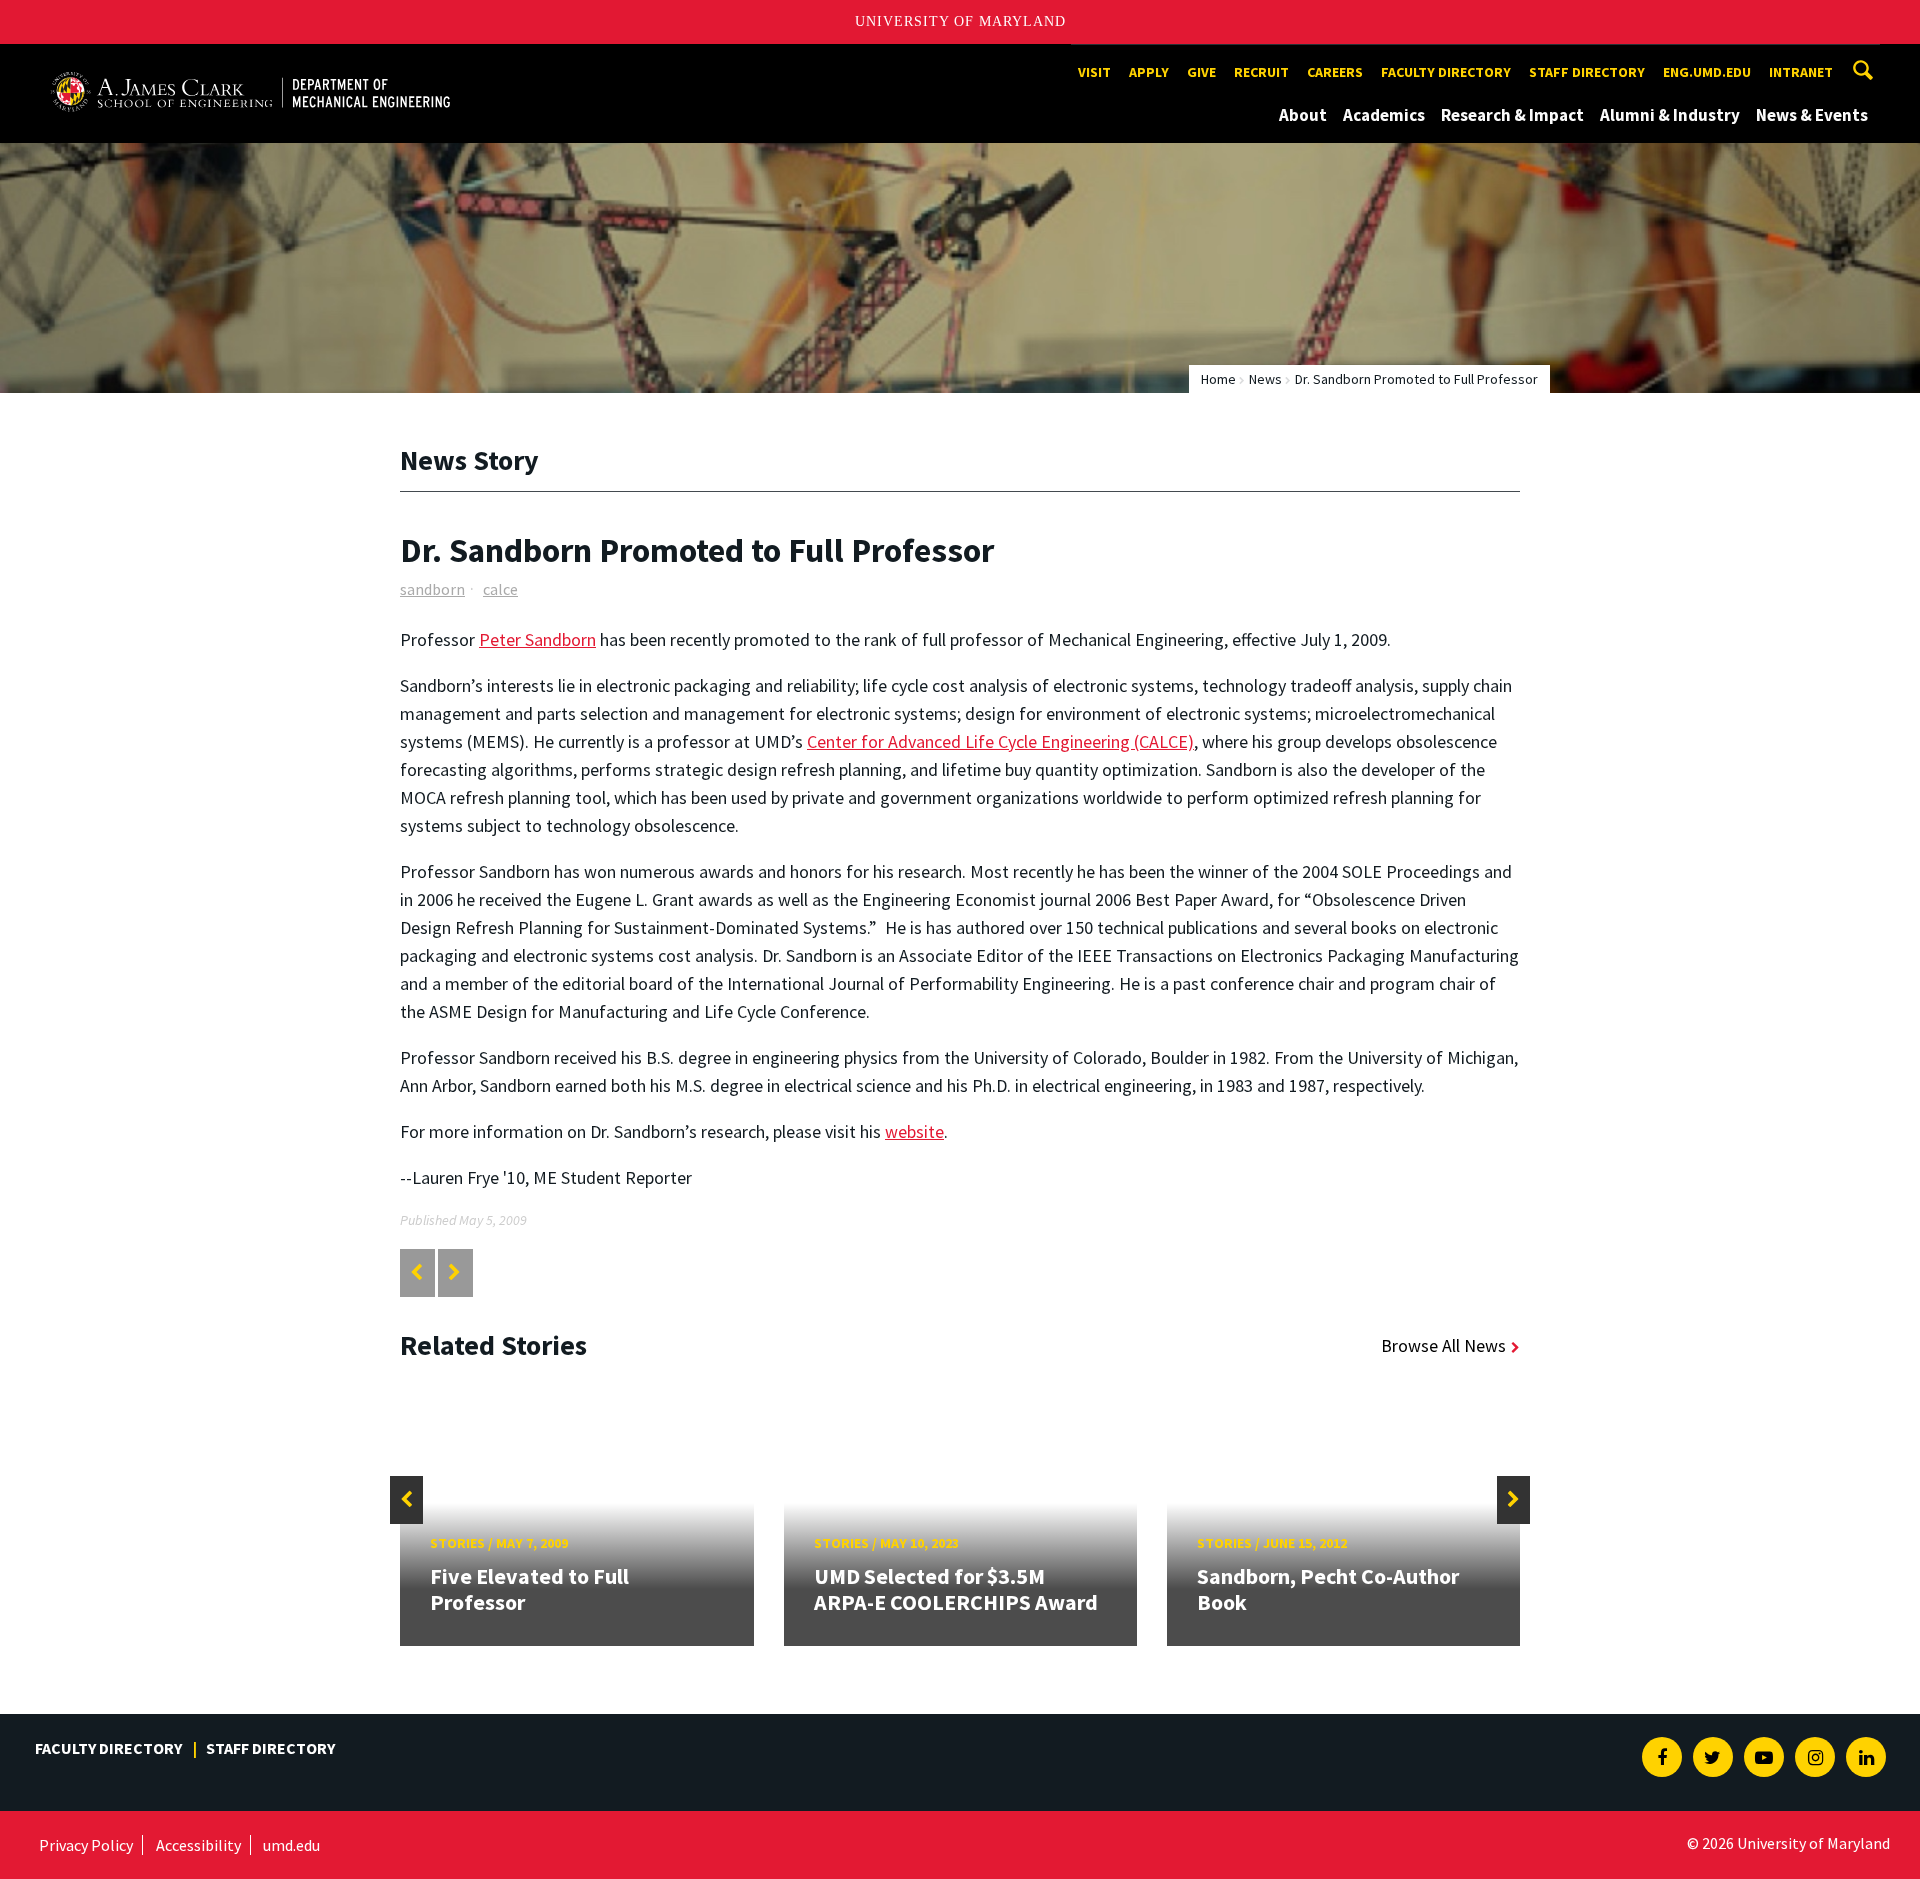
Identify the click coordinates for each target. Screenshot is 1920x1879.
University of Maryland (960, 21)
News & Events (1812, 115)
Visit (1094, 72)
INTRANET (1801, 72)
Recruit (1261, 72)
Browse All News (1443, 1345)
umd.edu (291, 1845)
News (1265, 379)
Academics (1384, 115)
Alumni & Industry (1670, 115)
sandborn (432, 589)
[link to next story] (454, 1272)
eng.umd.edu (1707, 72)
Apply (1149, 72)
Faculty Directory (1446, 72)
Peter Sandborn (537, 639)
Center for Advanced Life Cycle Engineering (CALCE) (1000, 741)
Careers (1335, 72)
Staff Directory (1587, 72)
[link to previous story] (416, 1272)
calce (500, 589)
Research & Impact (1512, 115)
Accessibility (198, 1845)
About (1303, 115)
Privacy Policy (86, 1845)
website (914, 1131)
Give (1201, 72)
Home (1218, 379)
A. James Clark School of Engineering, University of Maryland (250, 62)
